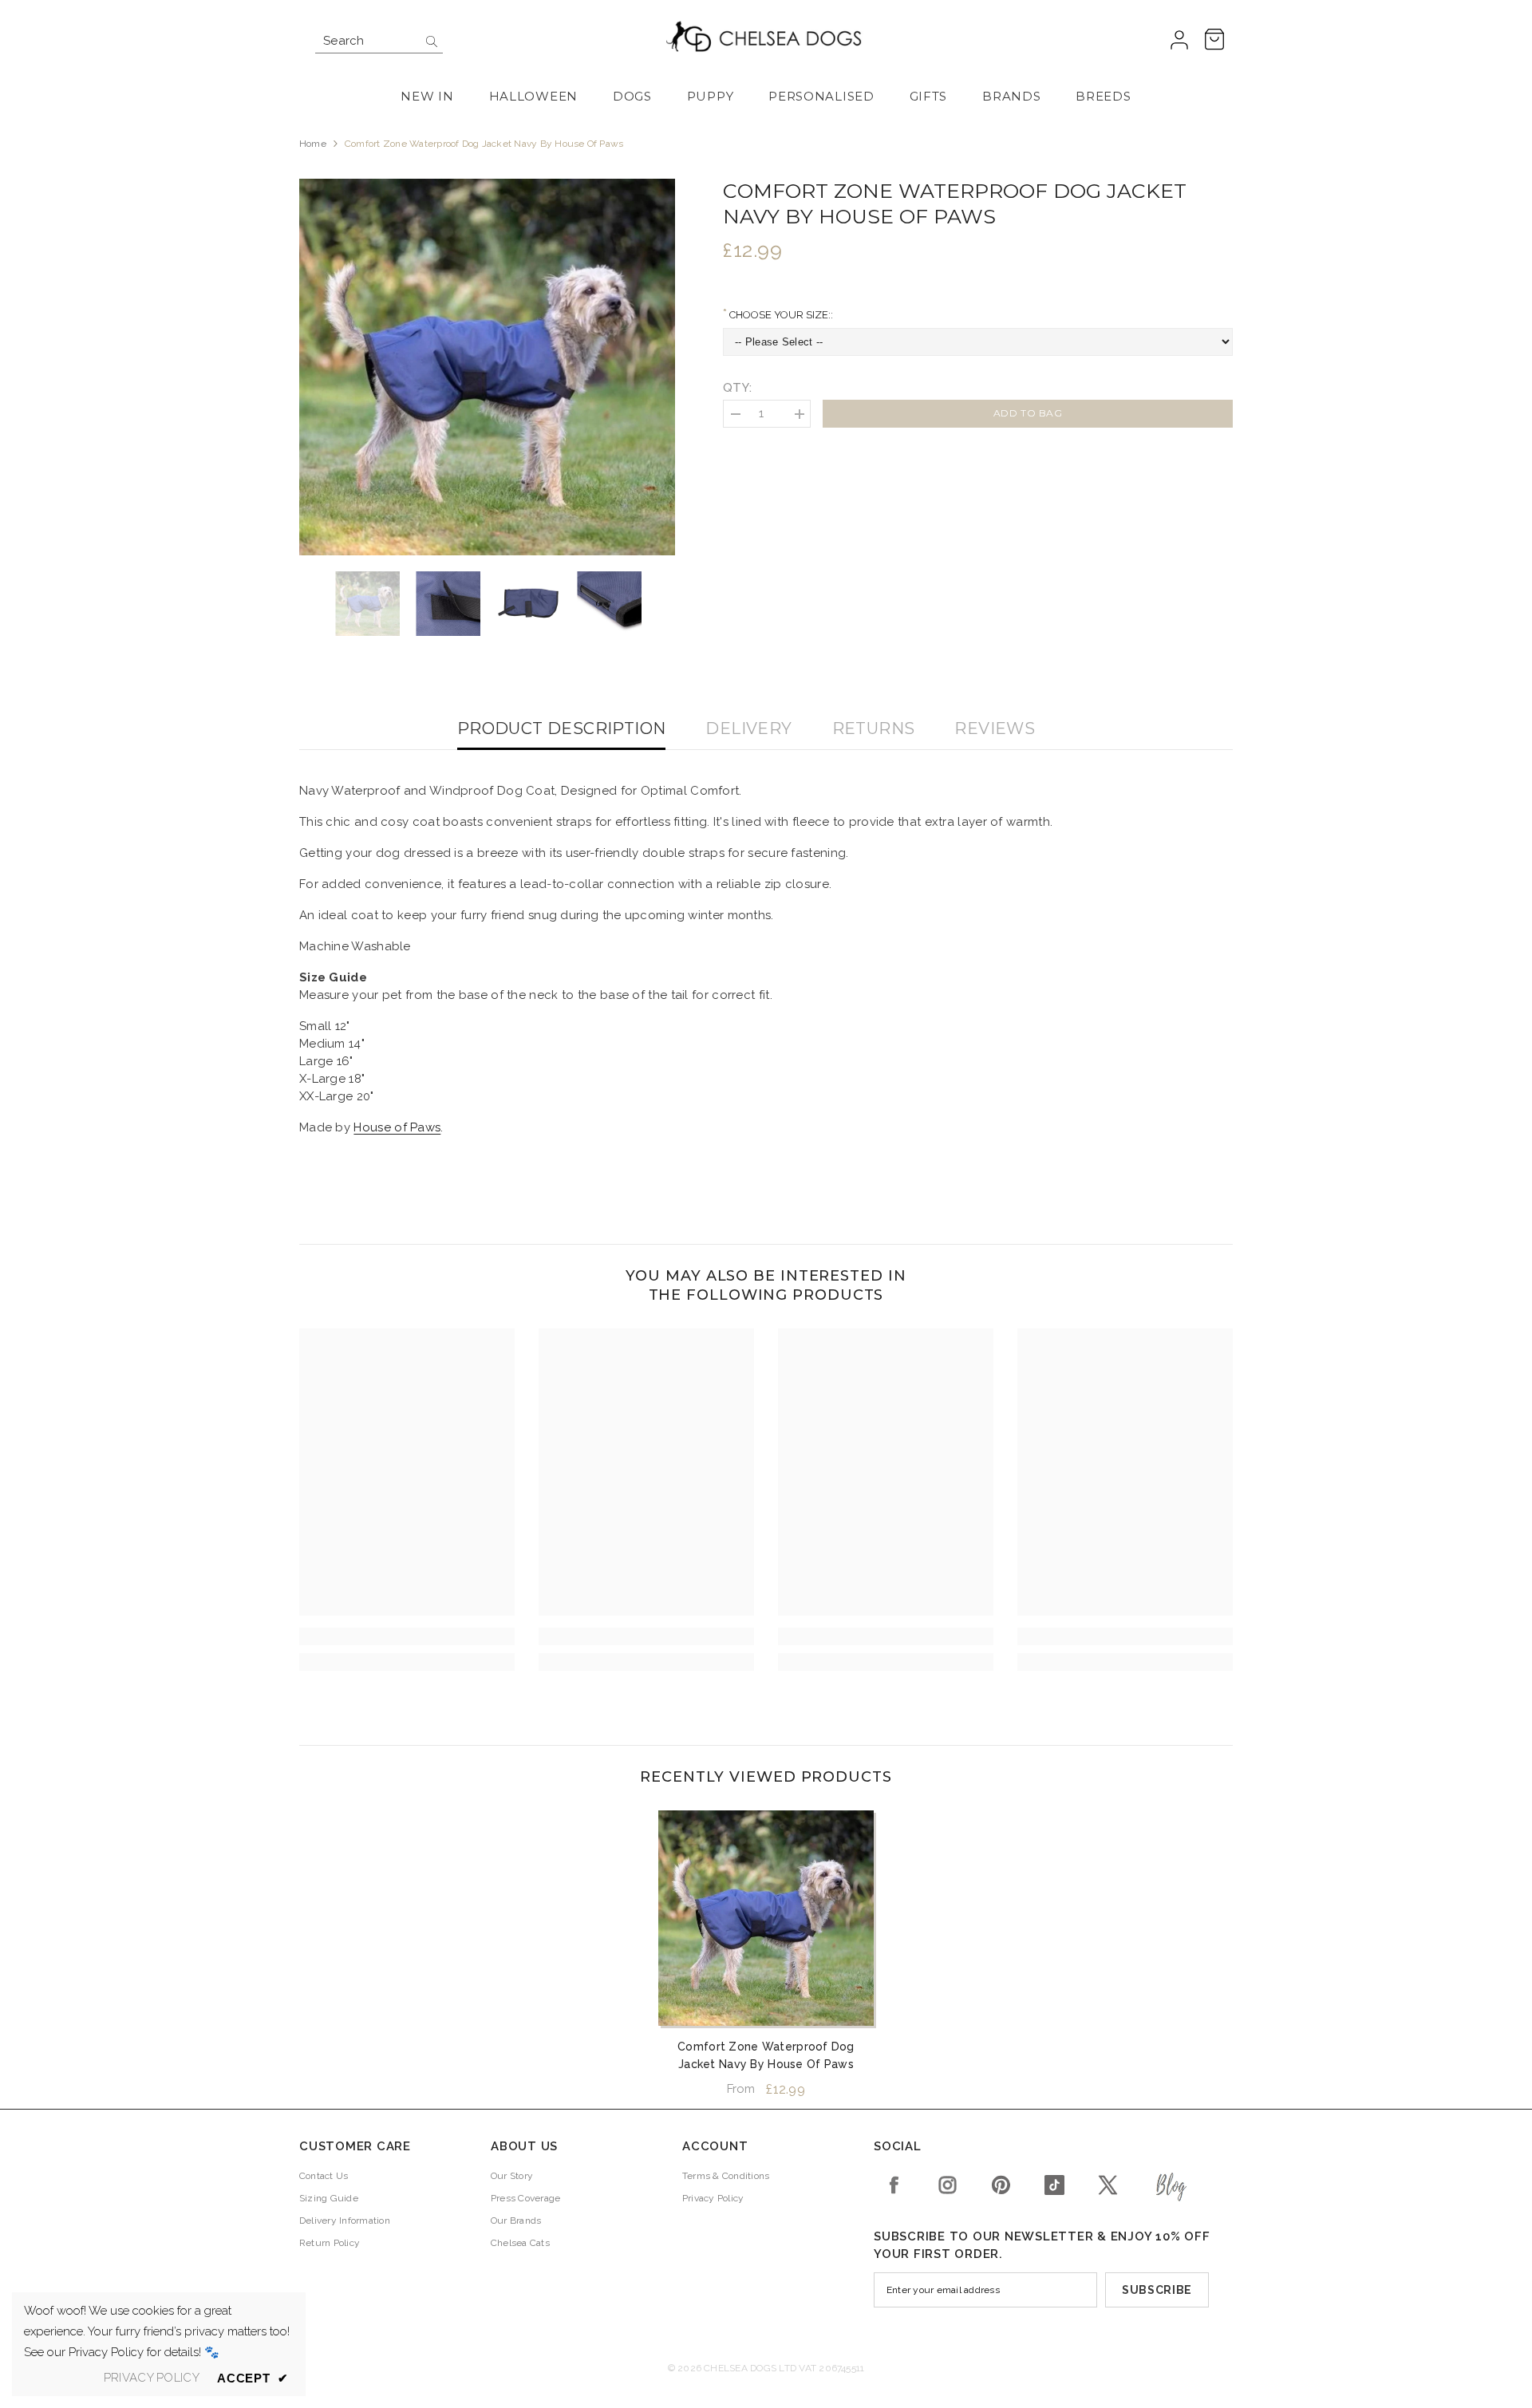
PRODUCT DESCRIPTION (562, 728)
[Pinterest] (1001, 2185)
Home (313, 144)
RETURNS (874, 728)
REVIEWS (995, 728)
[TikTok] (1054, 2185)
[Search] (379, 41)
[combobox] (367, 41)
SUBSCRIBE (1157, 2290)
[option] (488, 367)
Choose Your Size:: (780, 315)
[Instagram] (948, 2185)
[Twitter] (1108, 2185)
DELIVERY (748, 728)
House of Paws (397, 1127)
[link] (407, 1636)
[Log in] (1179, 41)
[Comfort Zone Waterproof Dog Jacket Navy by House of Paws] (766, 1918)
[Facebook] (894, 2185)
